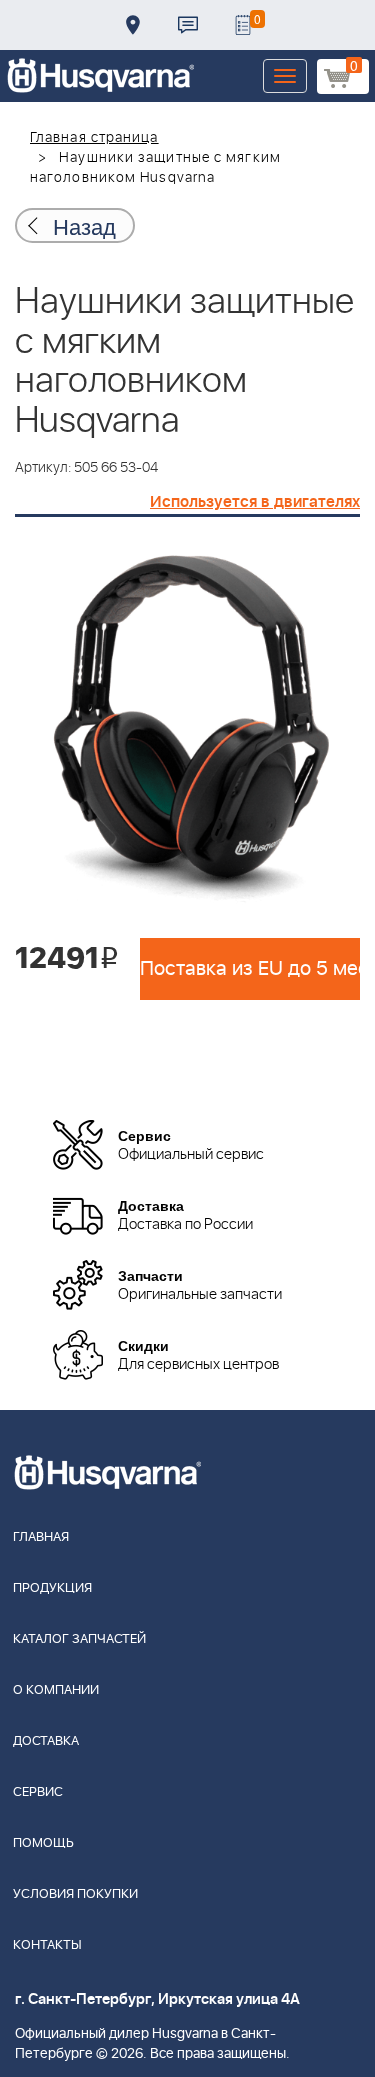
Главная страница (94, 138)
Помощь (43, 1843)
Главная (41, 1537)
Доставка (133, 25)
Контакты (188, 25)
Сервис (38, 1792)
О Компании (56, 1690)
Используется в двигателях (255, 502)
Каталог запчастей (79, 1639)
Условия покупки (75, 1894)
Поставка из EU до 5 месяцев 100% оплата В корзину (250, 969)
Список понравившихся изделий (243, 25)
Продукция (52, 1588)
